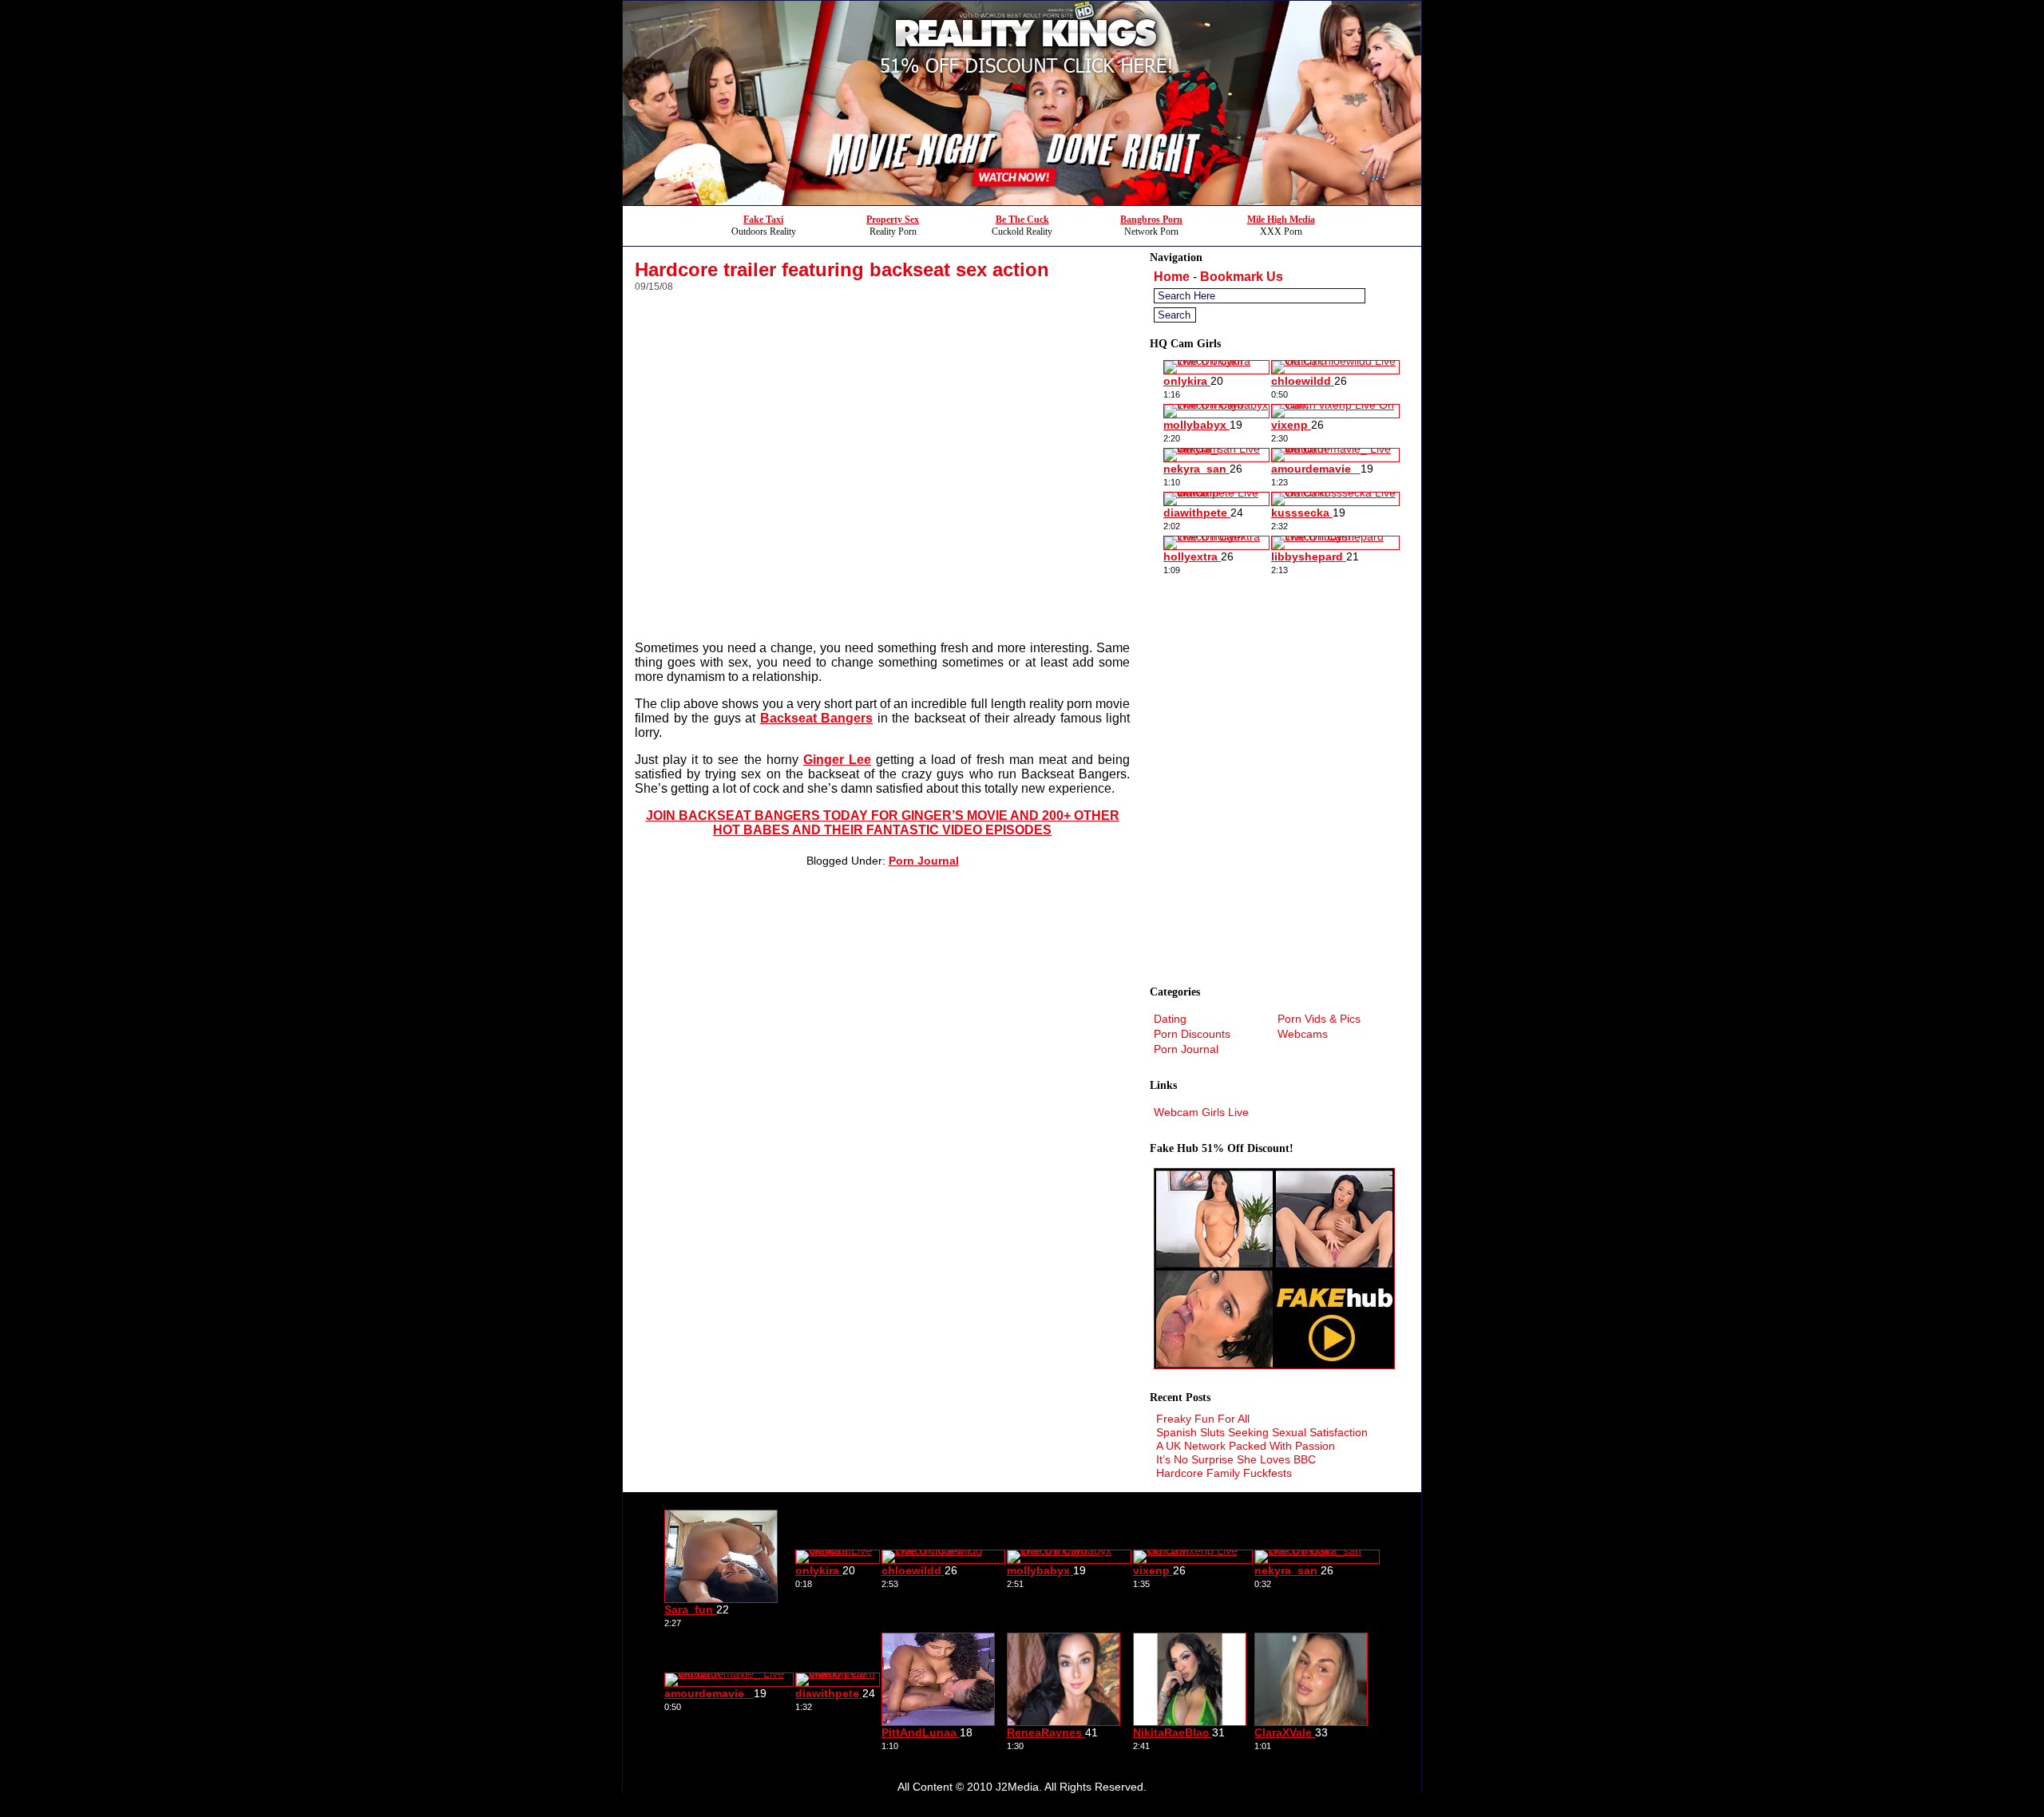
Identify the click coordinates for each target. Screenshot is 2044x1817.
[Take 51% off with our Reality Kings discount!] (1022, 201)
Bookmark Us (1242, 277)
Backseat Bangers (817, 718)
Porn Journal (924, 861)
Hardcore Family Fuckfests (1224, 1473)
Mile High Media (1281, 220)
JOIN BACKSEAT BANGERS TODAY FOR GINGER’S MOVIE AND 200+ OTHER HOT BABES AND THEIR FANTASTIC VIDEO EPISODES (883, 823)
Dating (1170, 1019)
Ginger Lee (837, 760)
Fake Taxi (763, 220)
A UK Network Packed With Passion (1246, 1446)
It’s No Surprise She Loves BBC (1236, 1459)
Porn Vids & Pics (1319, 1019)
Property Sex (893, 220)
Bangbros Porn (1151, 220)
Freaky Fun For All (1203, 1419)
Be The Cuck (1022, 220)
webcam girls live (1201, 1112)
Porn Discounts (1192, 1034)
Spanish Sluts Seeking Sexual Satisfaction (1262, 1432)
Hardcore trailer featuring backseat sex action (842, 269)
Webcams (1303, 1034)
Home (1172, 277)
